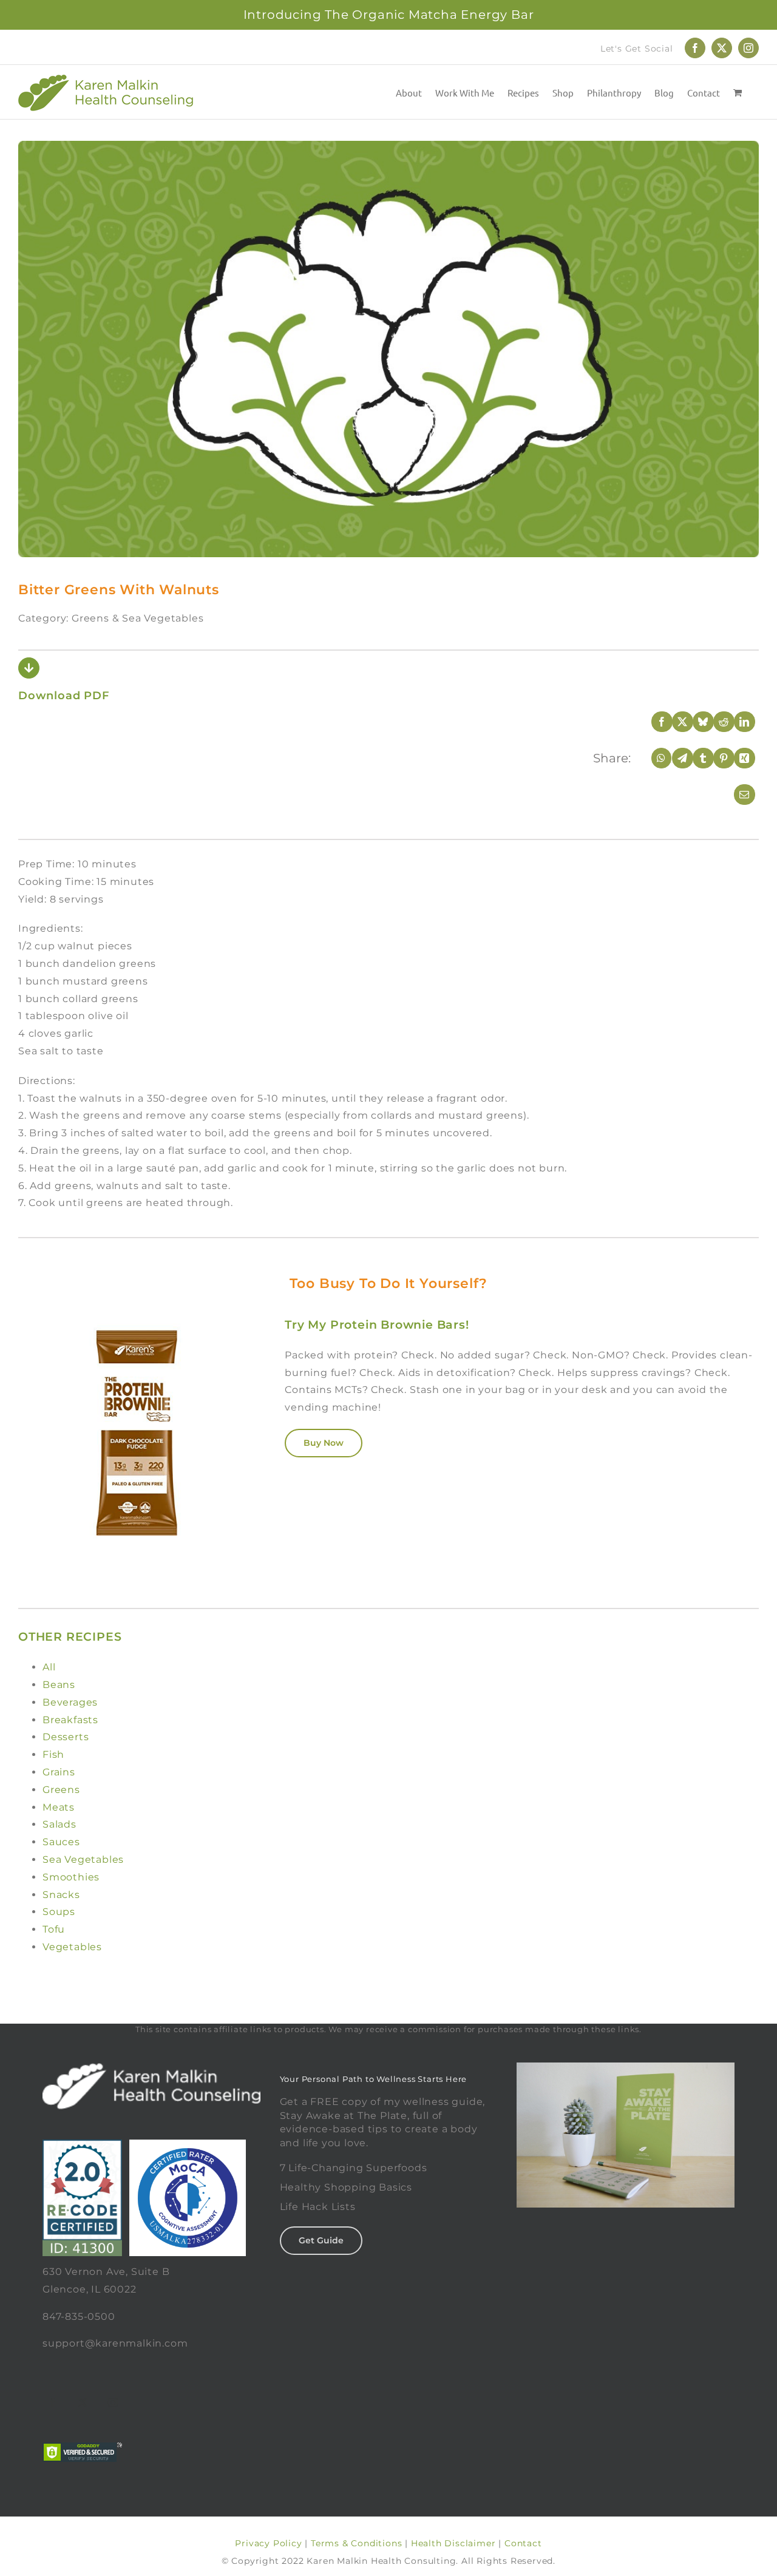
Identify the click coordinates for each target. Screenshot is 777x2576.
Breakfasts (70, 1720)
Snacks (61, 1895)
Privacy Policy (268, 2543)
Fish (53, 1754)
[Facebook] (654, 722)
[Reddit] (716, 722)
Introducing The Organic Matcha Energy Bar (389, 15)
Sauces (61, 1842)
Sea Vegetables (83, 1859)
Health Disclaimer (453, 2543)
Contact (523, 2543)
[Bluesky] (695, 722)
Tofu (54, 1929)
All (49, 1667)
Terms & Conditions (356, 2543)
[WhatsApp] (654, 758)
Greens (61, 1790)
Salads (59, 1824)
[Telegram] (674, 758)
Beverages (70, 1702)
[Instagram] (114, 2402)
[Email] (736, 795)
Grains (59, 1772)
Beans (59, 1685)
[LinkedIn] (736, 722)
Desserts (66, 1737)
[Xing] (736, 758)
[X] (674, 722)
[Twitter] (83, 2402)
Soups (59, 1912)
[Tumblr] (695, 758)
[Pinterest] (716, 758)
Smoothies (71, 1877)
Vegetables (72, 1947)
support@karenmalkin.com (115, 2343)
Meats (59, 1807)
